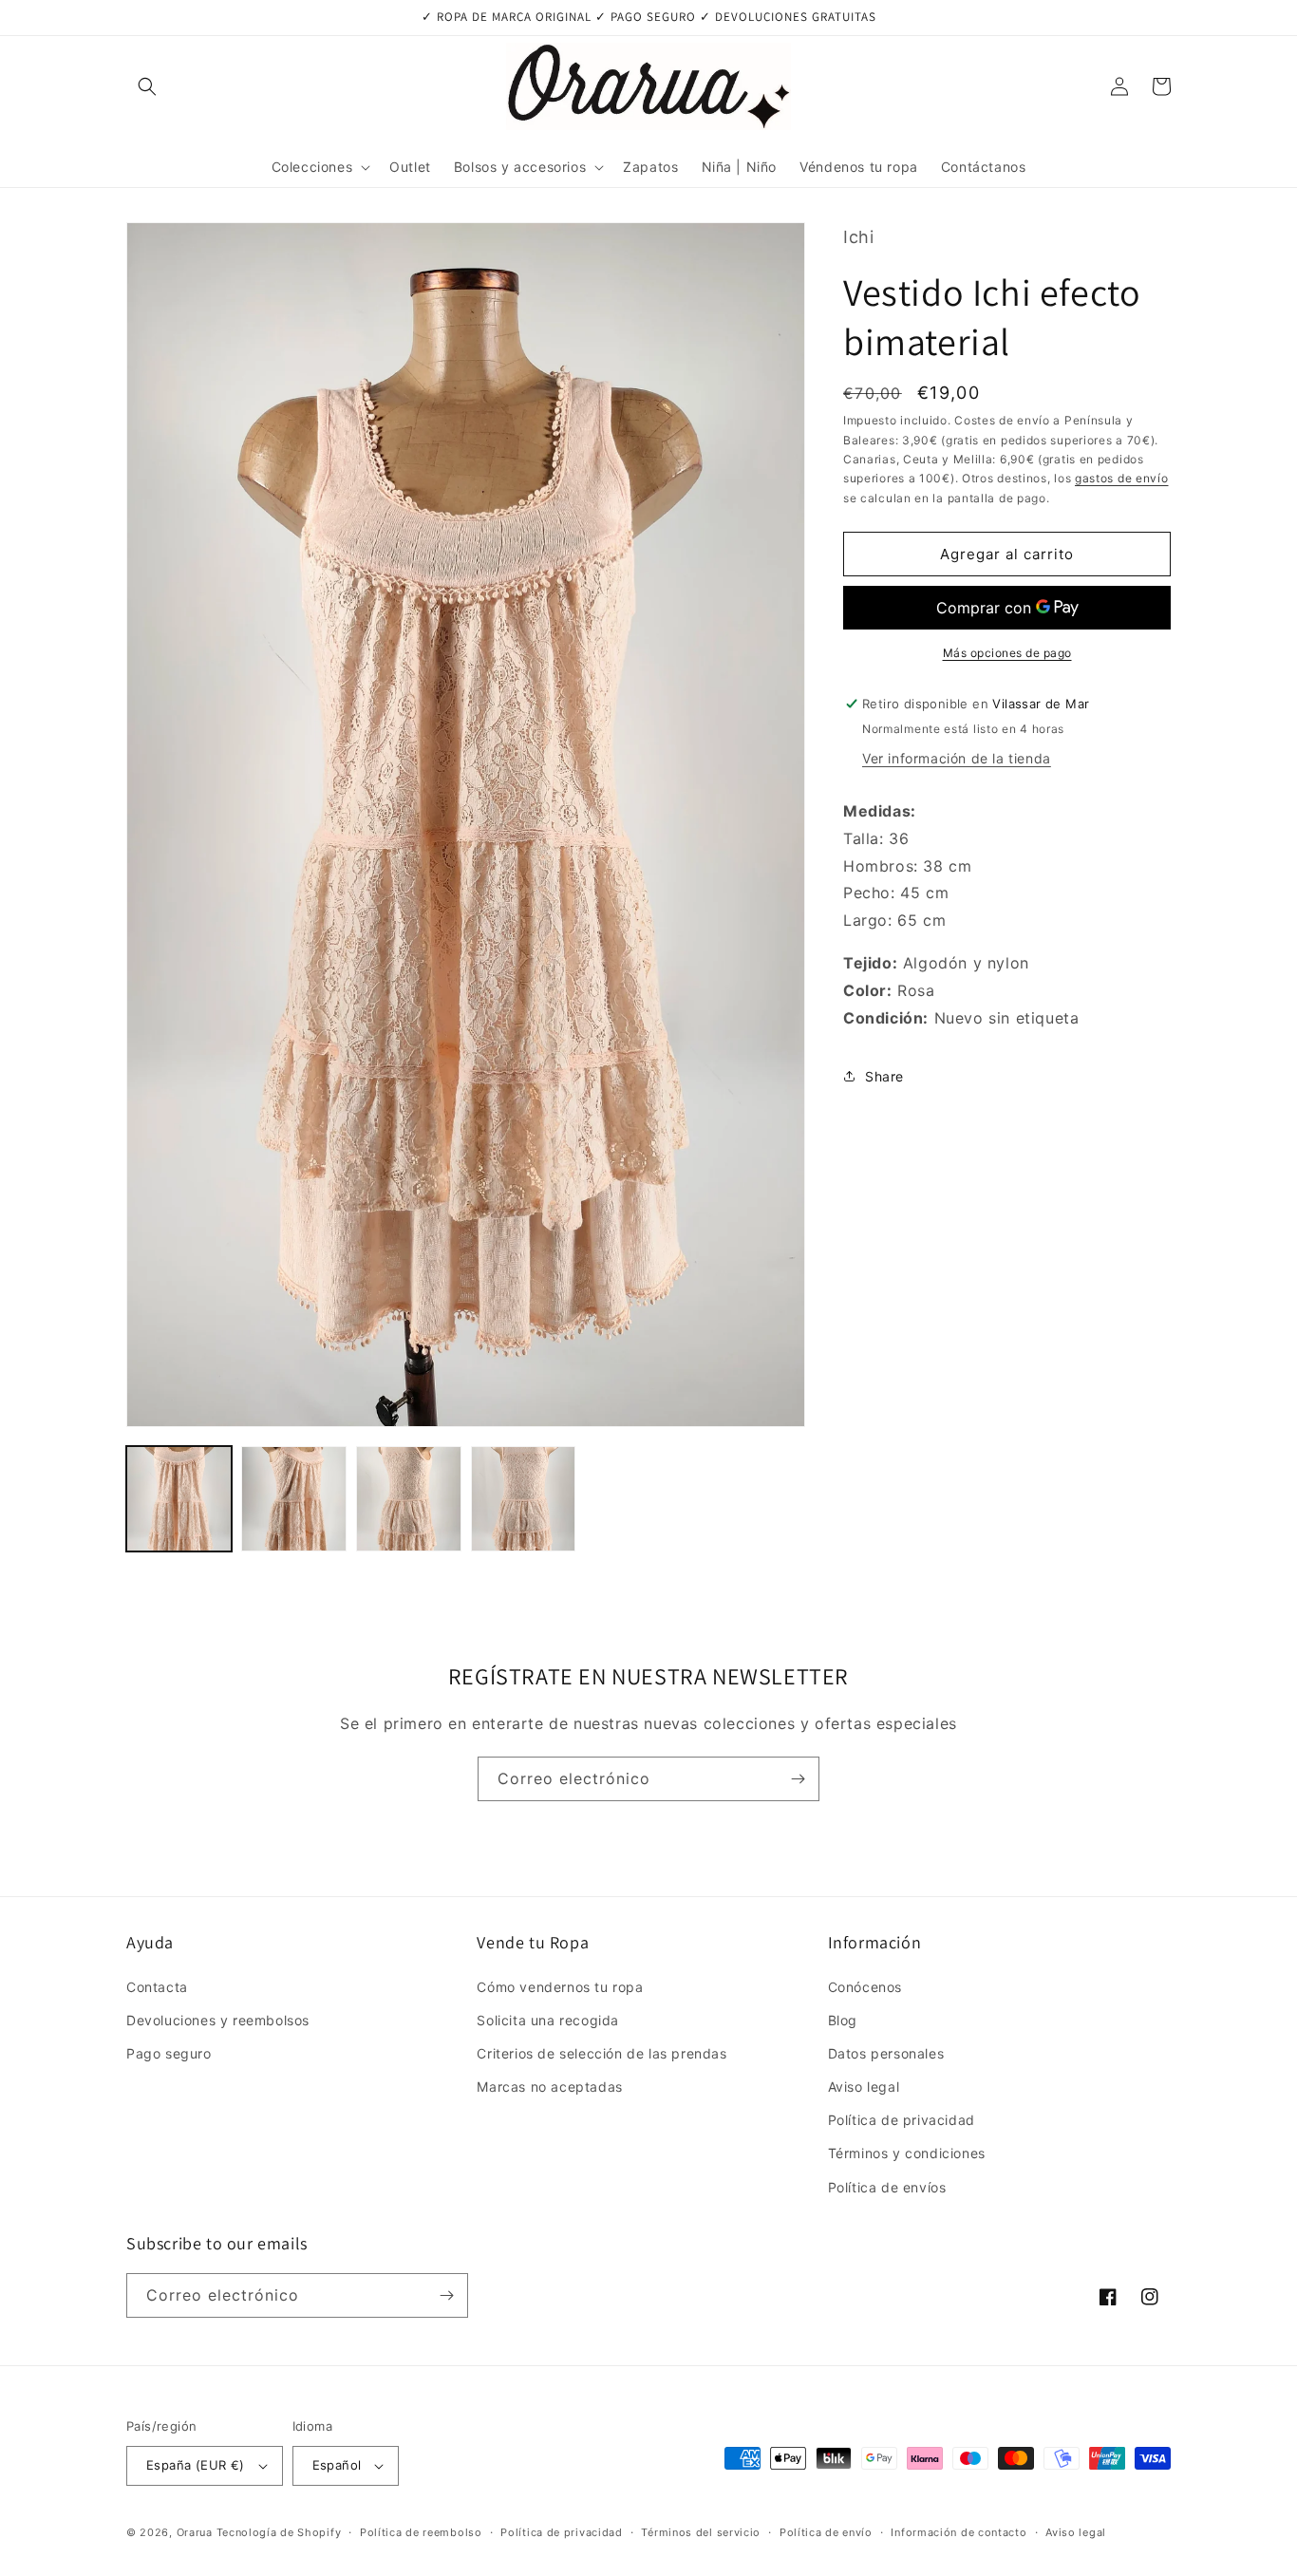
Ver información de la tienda (957, 758)
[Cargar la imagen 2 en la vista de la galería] (294, 1499)
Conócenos (865, 1987)
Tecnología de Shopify (279, 2532)
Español (337, 2465)
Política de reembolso (421, 2532)
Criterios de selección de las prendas (602, 2053)
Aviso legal (864, 2087)
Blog (843, 2020)
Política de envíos (887, 2187)
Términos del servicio (701, 2532)
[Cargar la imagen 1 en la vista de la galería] (179, 1499)
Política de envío (826, 2532)
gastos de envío (1122, 478)
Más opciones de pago (1007, 653)
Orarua (195, 2532)
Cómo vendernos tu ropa (560, 1987)
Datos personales (886, 2053)
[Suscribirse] (798, 1779)
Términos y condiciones (907, 2153)
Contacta (157, 1987)
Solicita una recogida (548, 2020)
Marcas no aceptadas (549, 2087)
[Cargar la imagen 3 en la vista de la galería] (409, 1499)
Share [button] (884, 1076)
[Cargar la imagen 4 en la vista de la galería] (524, 1499)
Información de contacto (959, 2532)
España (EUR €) (196, 2465)
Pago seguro (169, 2053)
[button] (147, 86)
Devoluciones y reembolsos (218, 2020)
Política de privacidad (902, 2120)
